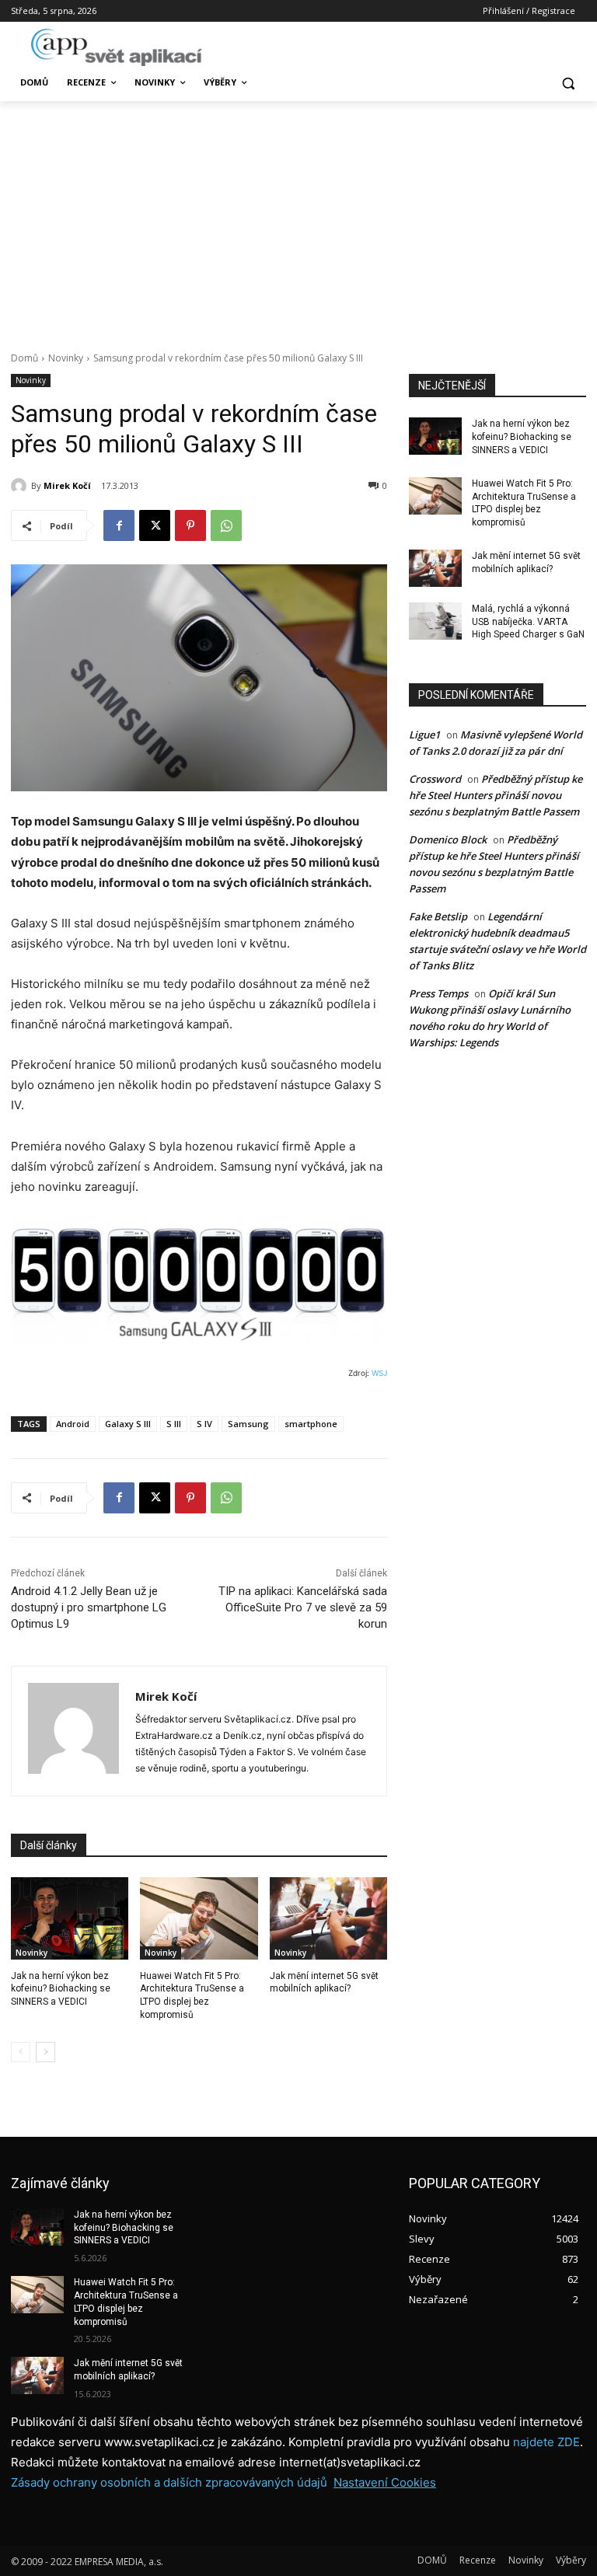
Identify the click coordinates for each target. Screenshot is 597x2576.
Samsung (248, 1424)
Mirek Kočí (67, 485)
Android (73, 1424)
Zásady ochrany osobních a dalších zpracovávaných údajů (169, 2482)
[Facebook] (119, 525)
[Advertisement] (298, 218)
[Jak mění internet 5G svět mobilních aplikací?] (328, 1918)
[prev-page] (21, 2052)
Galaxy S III (128, 1424)
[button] (568, 83)
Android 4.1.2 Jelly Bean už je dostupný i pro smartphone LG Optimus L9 (89, 1607)
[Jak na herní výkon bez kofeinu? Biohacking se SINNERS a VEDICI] (70, 1918)
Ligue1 (424, 735)
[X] (155, 525)
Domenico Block (448, 839)
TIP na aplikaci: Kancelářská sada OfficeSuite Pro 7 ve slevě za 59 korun (303, 1607)
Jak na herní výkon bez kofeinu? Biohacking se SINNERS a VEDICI (61, 1989)
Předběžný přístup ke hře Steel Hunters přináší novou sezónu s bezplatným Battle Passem (496, 795)
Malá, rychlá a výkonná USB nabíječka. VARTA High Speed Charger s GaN (528, 622)
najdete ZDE (546, 2442)
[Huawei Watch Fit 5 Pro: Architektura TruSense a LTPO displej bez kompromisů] (199, 1918)
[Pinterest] (190, 525)
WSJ (379, 1373)
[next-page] (45, 2052)
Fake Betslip (438, 916)
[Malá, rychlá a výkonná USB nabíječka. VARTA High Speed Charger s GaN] (435, 621)
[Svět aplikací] (117, 47)
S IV (204, 1424)
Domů (24, 358)
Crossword (435, 779)
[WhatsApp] (226, 525)
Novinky (66, 358)
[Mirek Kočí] (21, 486)
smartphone (311, 1424)
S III (174, 1424)
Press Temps (438, 993)
